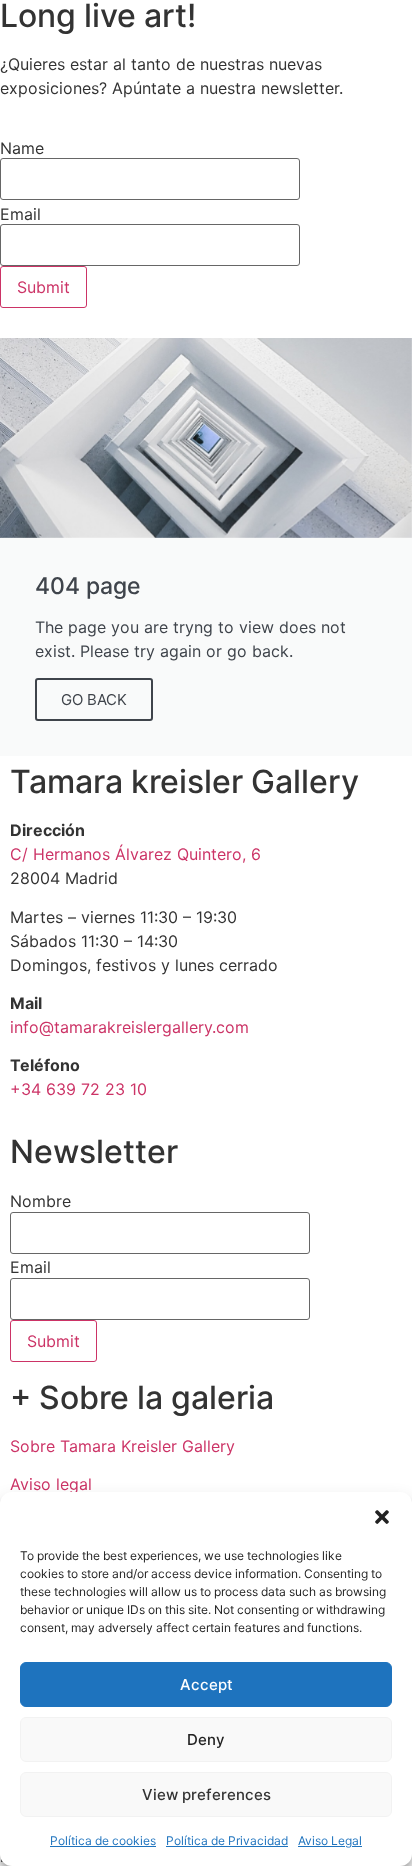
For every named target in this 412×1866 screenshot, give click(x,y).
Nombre (40, 1201)
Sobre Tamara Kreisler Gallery (122, 1446)
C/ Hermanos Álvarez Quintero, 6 (135, 854)
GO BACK (94, 699)
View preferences (206, 1794)
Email (30, 1267)
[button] (382, 1517)
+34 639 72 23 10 (78, 1089)
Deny (206, 1739)
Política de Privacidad (227, 1840)
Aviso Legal (330, 1840)
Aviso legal (51, 1484)
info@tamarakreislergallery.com (129, 1027)
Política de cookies (103, 1840)
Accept (206, 1684)
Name (22, 148)
